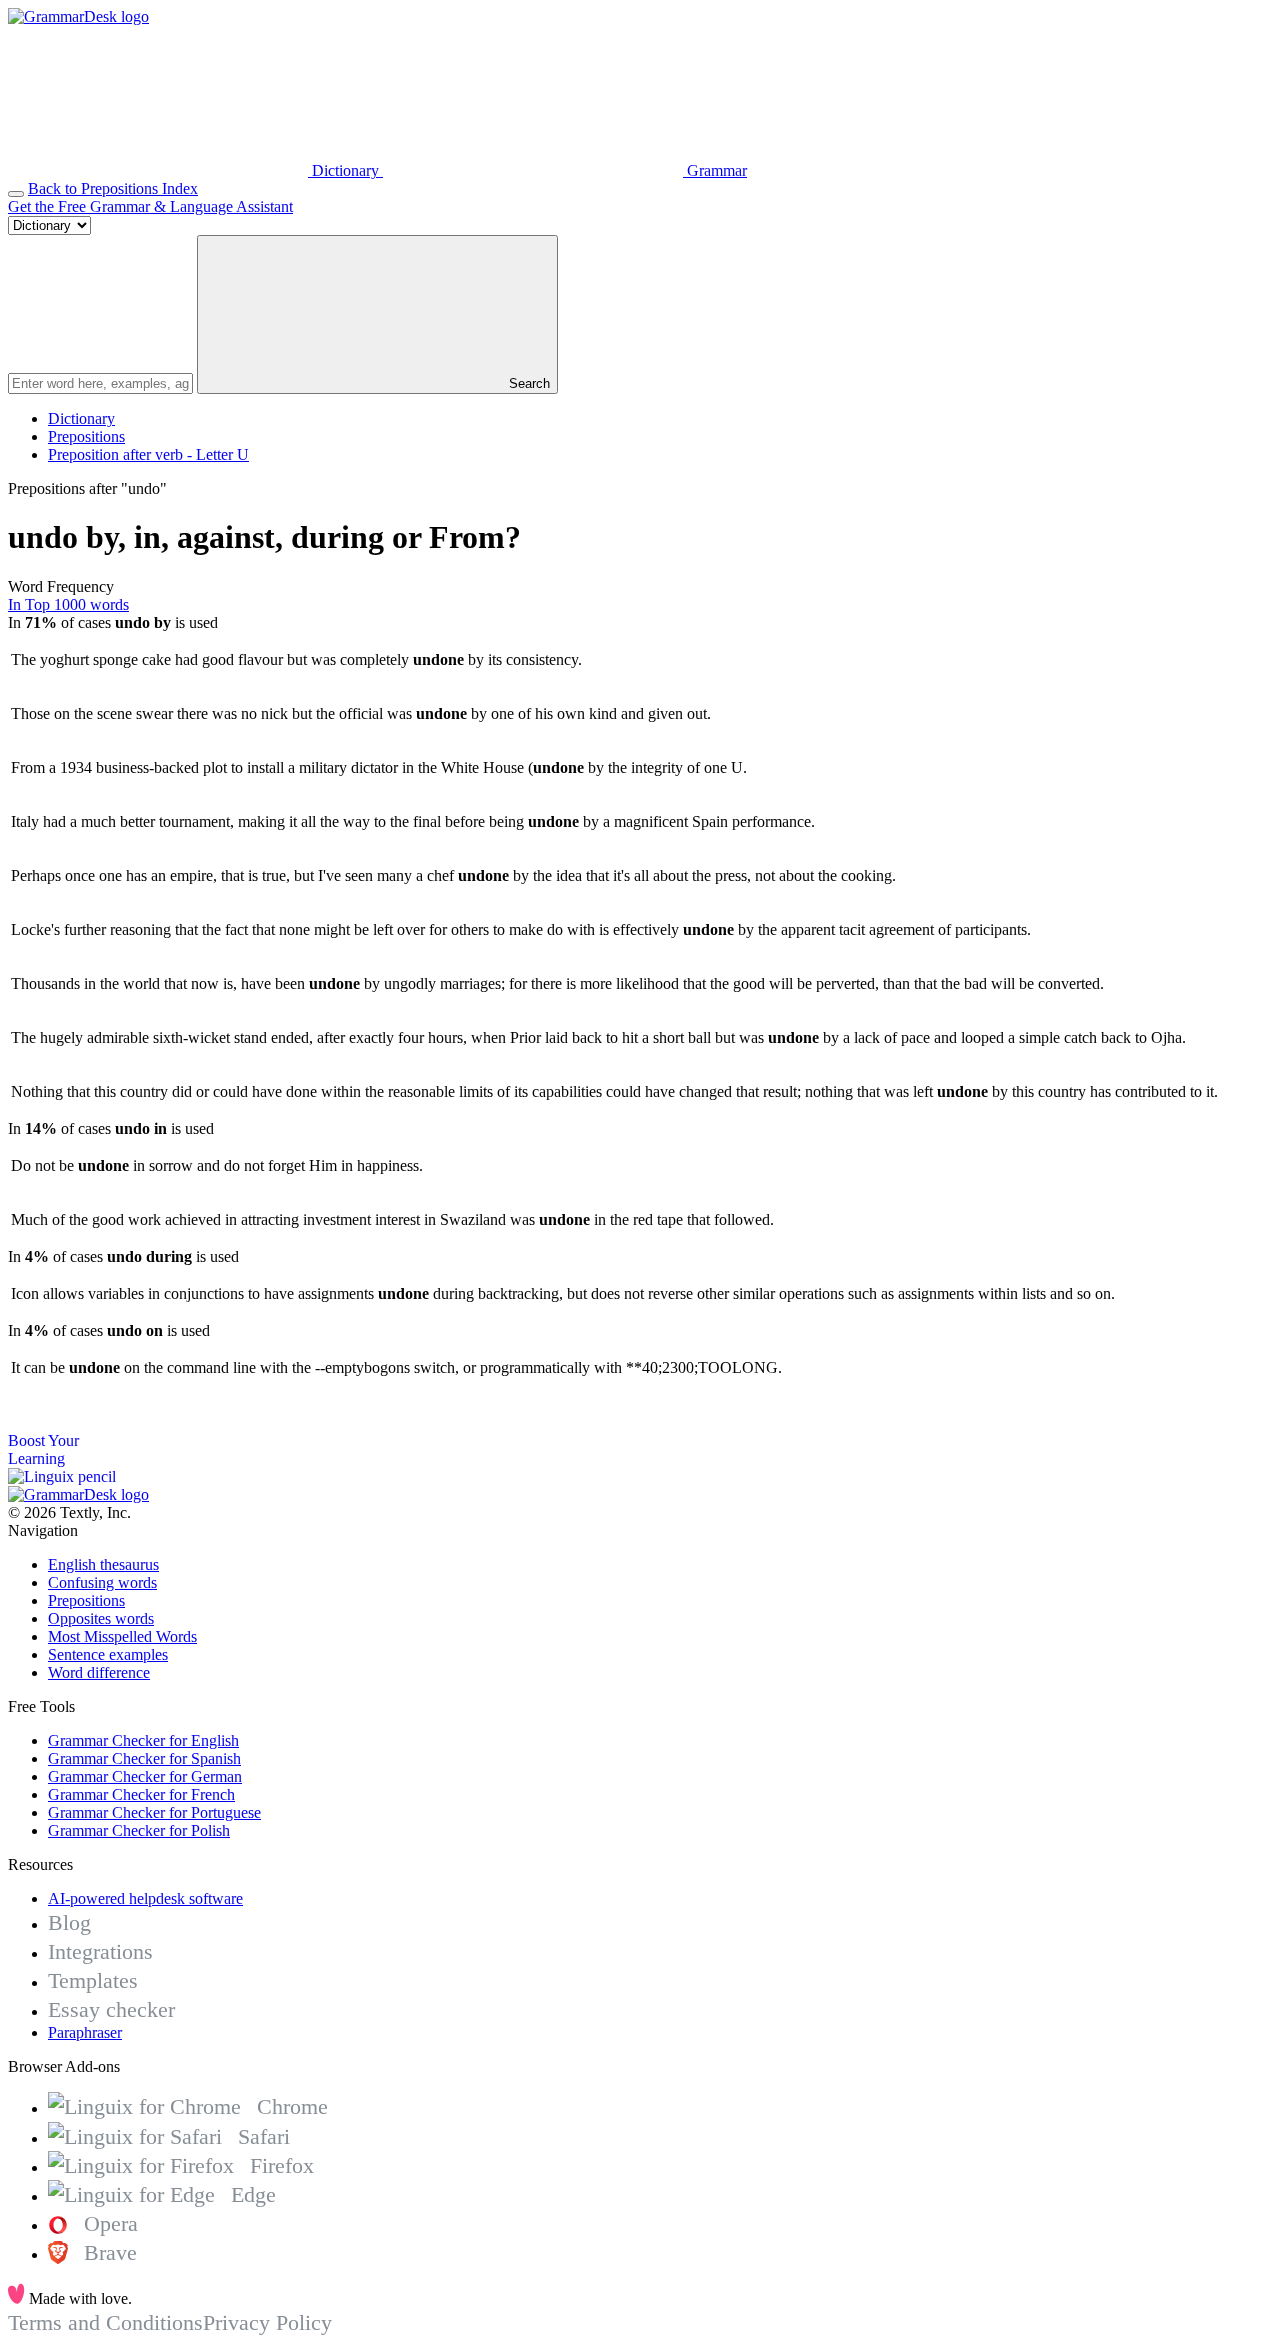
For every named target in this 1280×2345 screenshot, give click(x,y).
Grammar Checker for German (145, 1776)
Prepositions (86, 436)
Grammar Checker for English (143, 1740)
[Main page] (78, 16)
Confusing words (102, 1582)
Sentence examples (108, 1654)
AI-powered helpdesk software (145, 1898)
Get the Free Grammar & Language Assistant (150, 206)
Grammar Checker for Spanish (144, 1758)
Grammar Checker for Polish (139, 1830)
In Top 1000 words (68, 604)
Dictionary (81, 418)
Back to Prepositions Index (113, 188)
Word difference (99, 1672)
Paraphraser (85, 2032)
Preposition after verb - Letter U (148, 454)
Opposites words (101, 1618)
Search (527, 383)
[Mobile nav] (16, 194)
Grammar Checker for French (141, 1794)
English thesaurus (103, 1564)
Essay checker (111, 2009)
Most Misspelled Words (122, 1636)
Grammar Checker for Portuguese (154, 1812)
